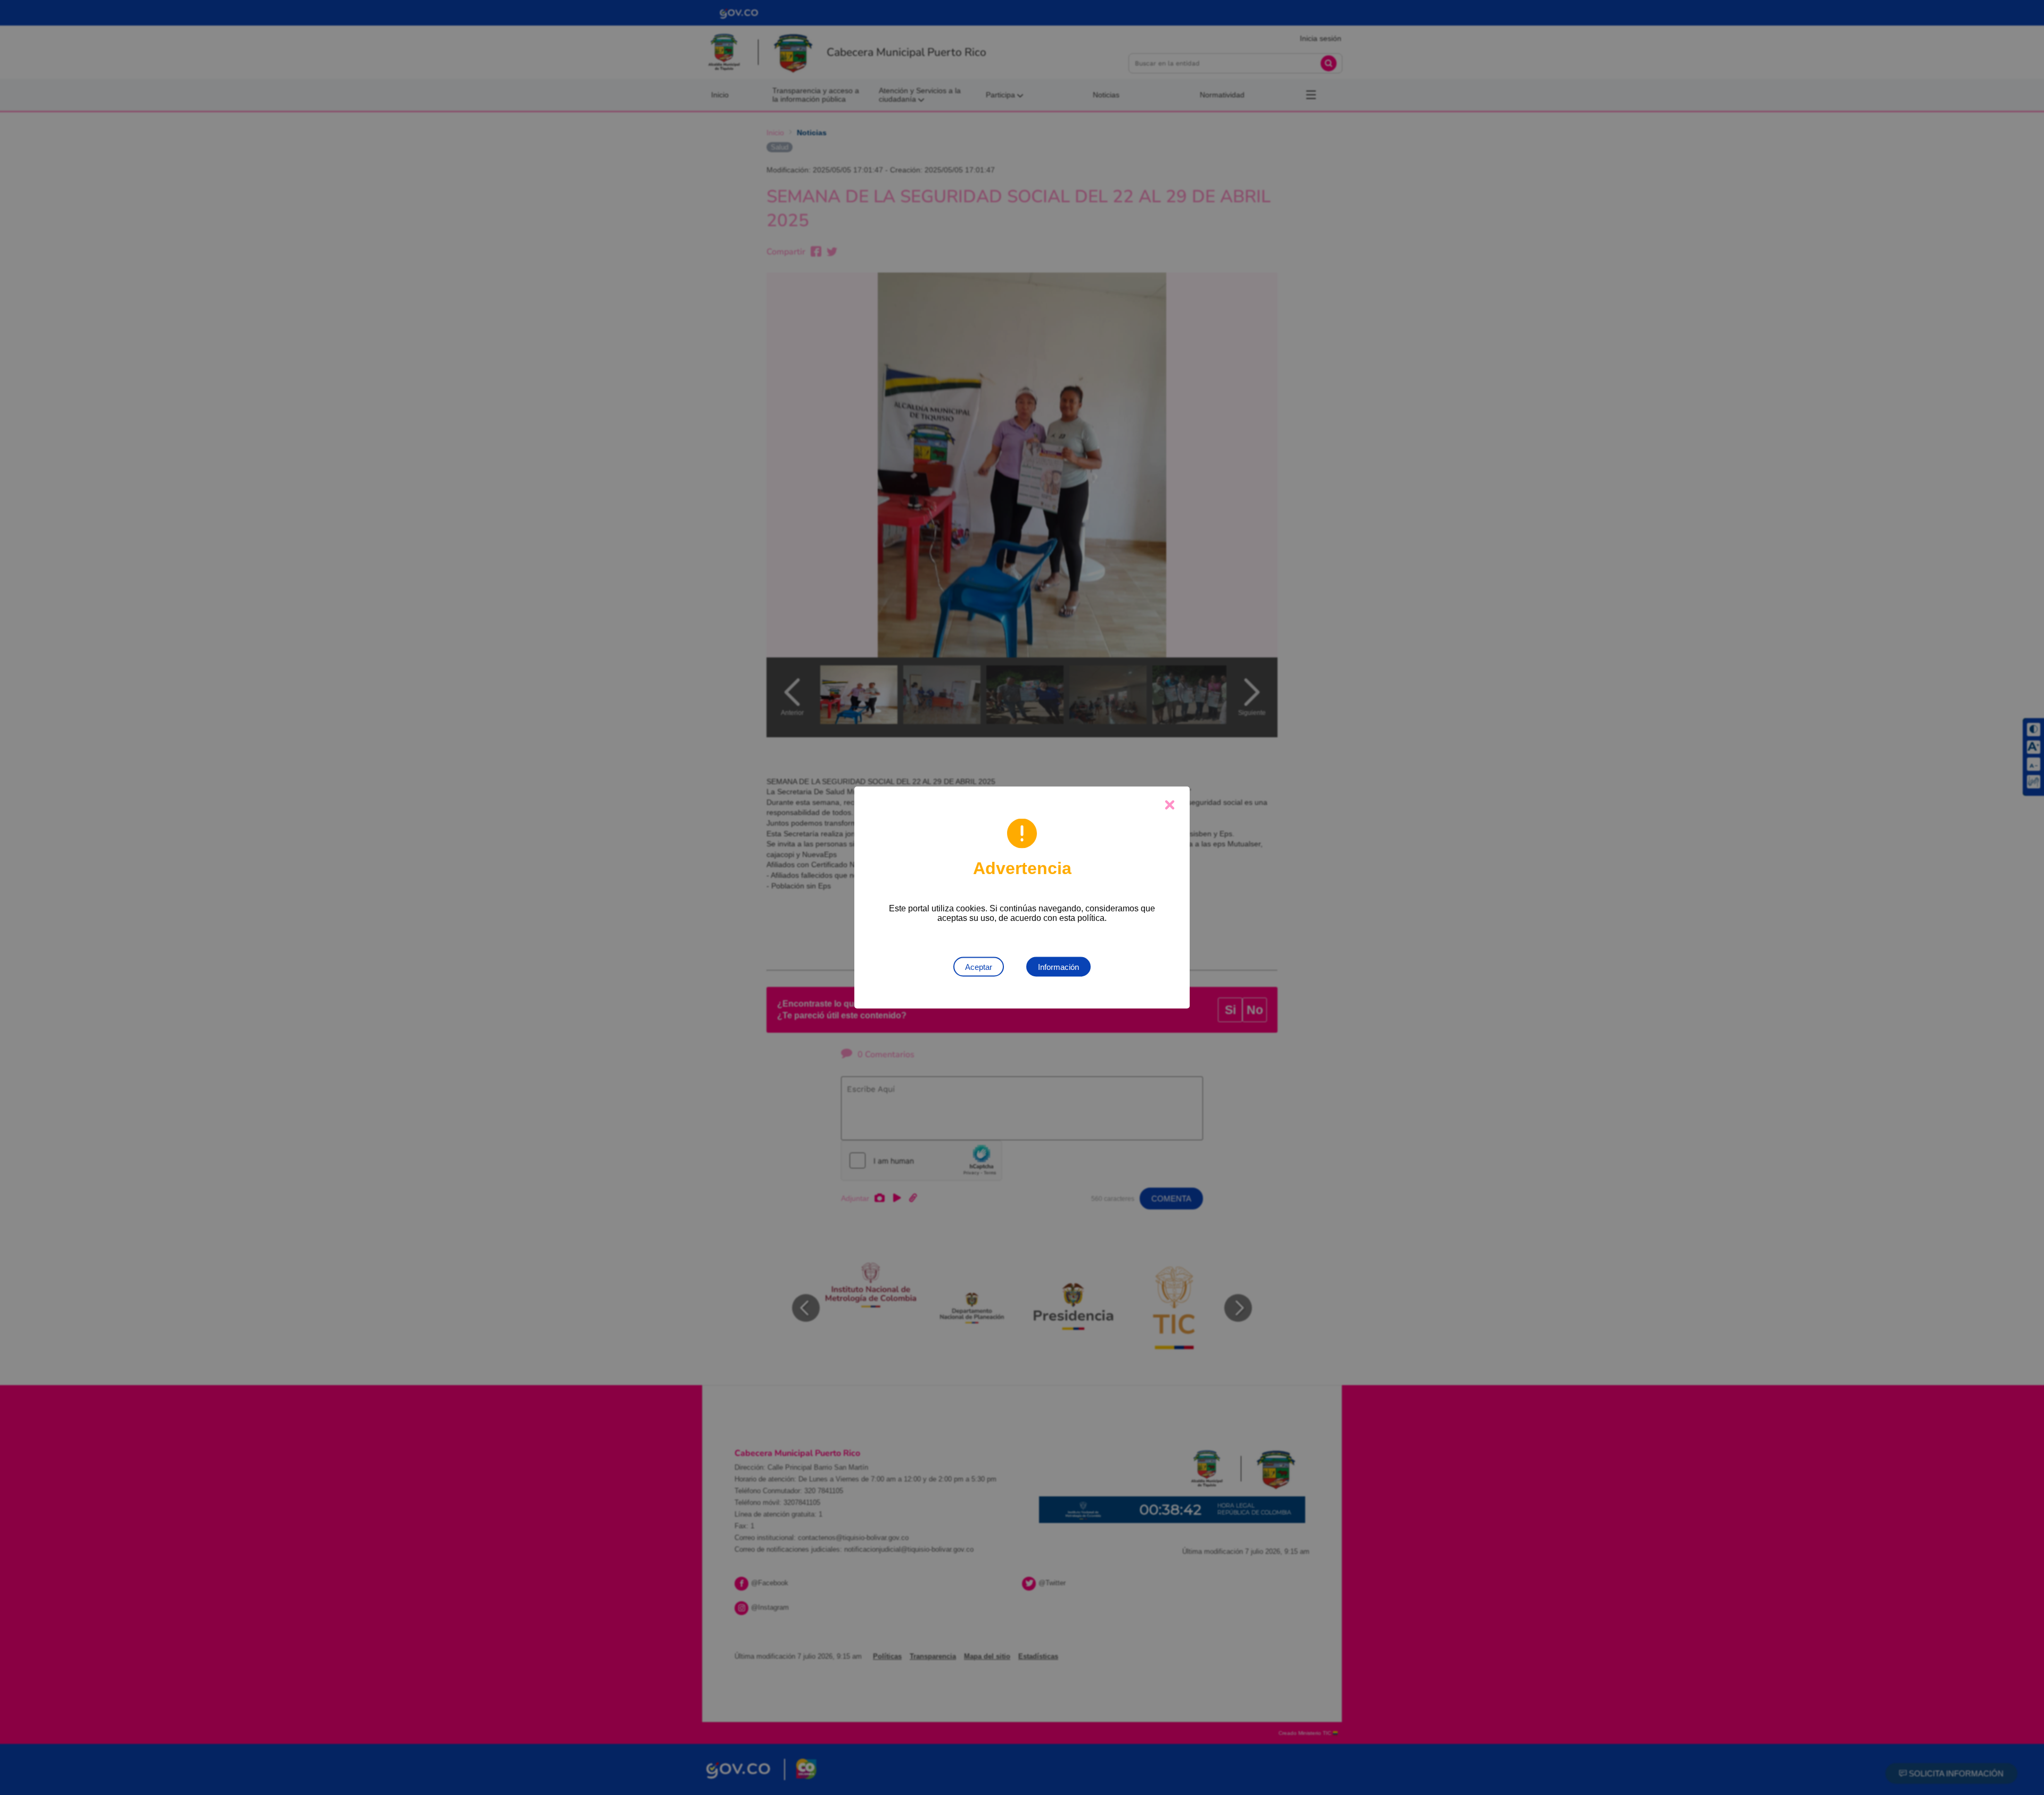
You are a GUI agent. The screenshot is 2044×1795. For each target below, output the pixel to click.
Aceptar (979, 967)
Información (1058, 967)
